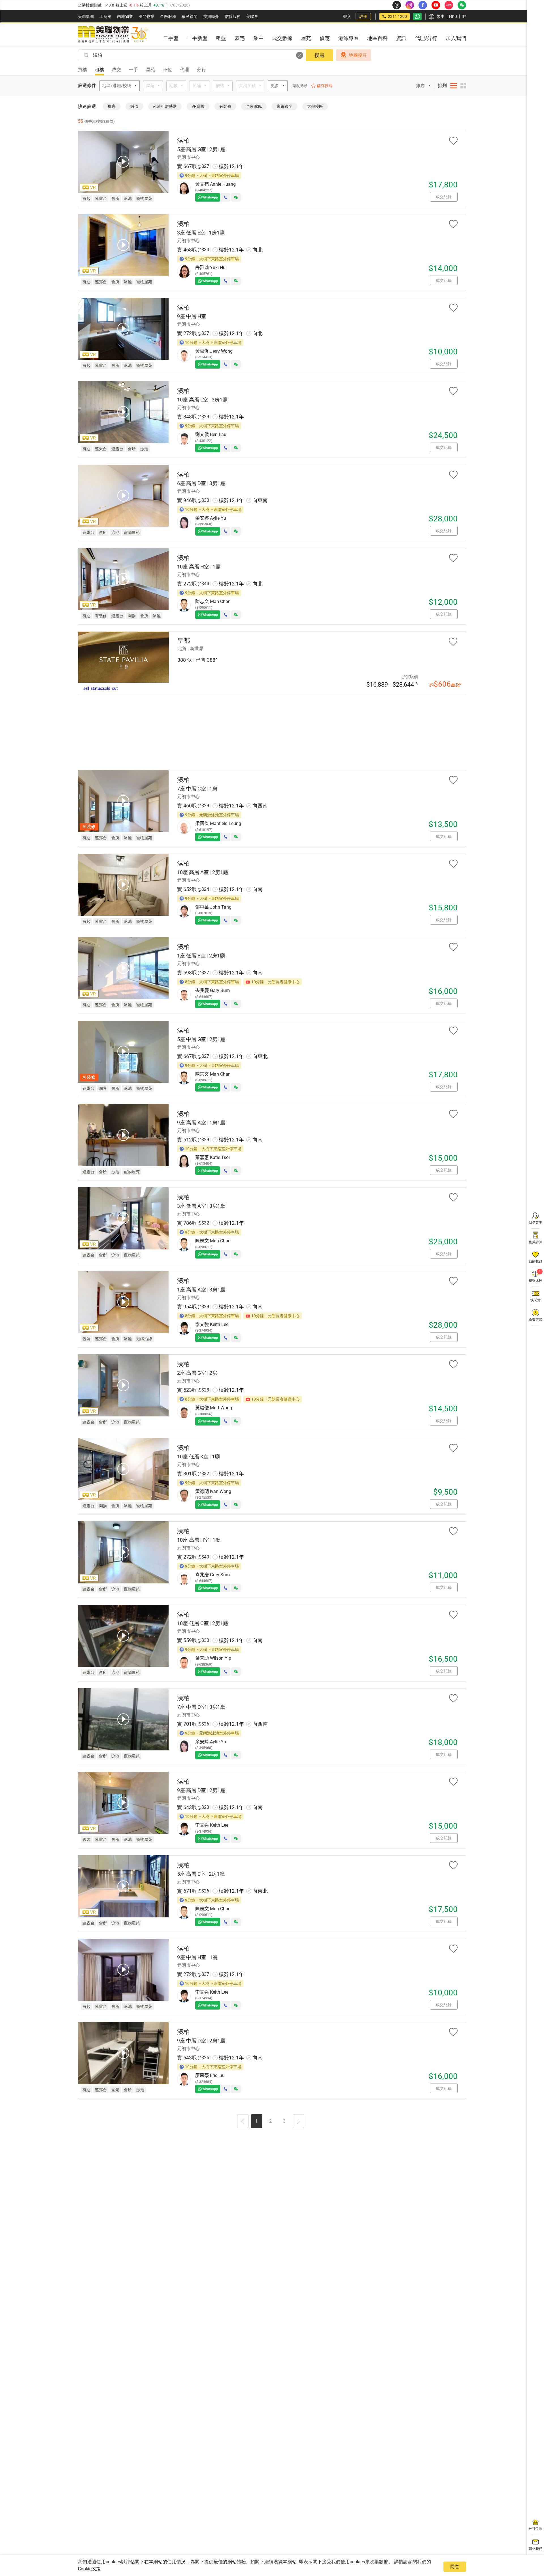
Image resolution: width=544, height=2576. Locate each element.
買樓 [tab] (82, 70)
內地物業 (125, 16)
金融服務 (168, 16)
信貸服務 (233, 16)
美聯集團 (86, 16)
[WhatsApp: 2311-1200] (417, 16)
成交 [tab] (116, 70)
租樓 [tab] (99, 70)
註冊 (363, 16)
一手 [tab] (133, 70)
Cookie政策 (89, 2569)
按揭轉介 (211, 16)
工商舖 (105, 16)
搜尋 (320, 55)
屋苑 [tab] (150, 70)
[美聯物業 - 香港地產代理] (113, 35)
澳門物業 (146, 16)
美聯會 (252, 16)
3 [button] (284, 2121)
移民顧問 (190, 16)
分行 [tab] (201, 70)
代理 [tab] (184, 70)
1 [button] (257, 2121)
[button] (243, 2122)
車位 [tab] (167, 70)
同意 (455, 2567)
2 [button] (270, 2121)
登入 (347, 16)
